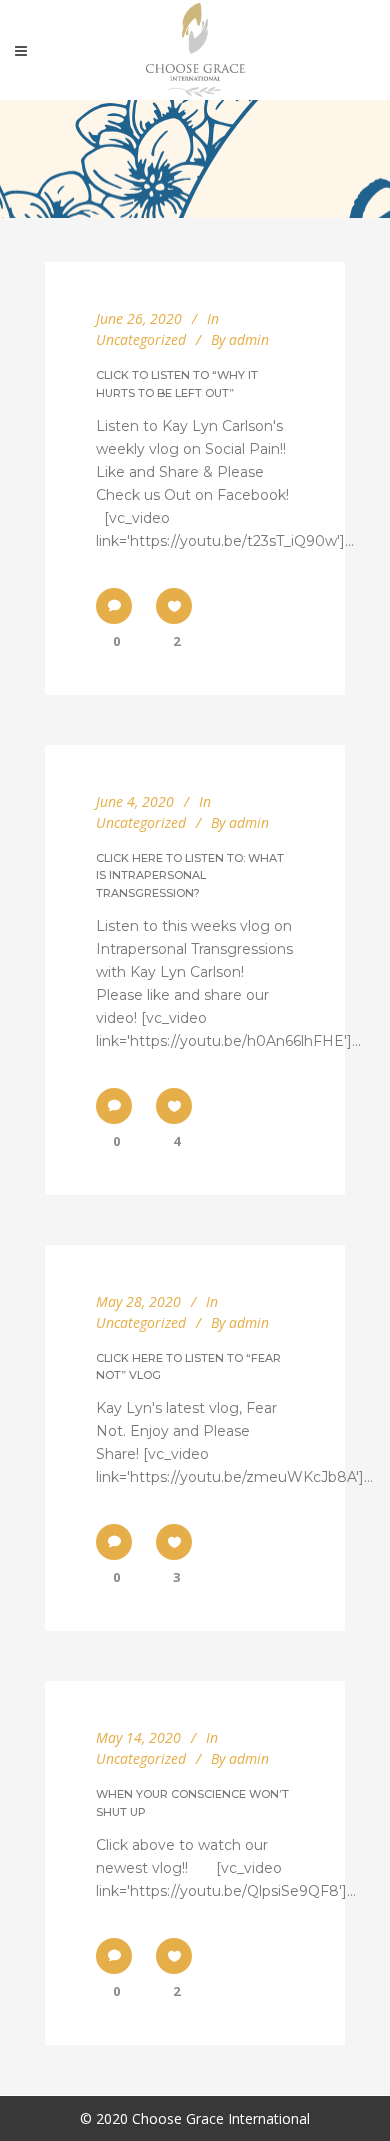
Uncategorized (141, 339)
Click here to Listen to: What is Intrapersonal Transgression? (190, 875)
